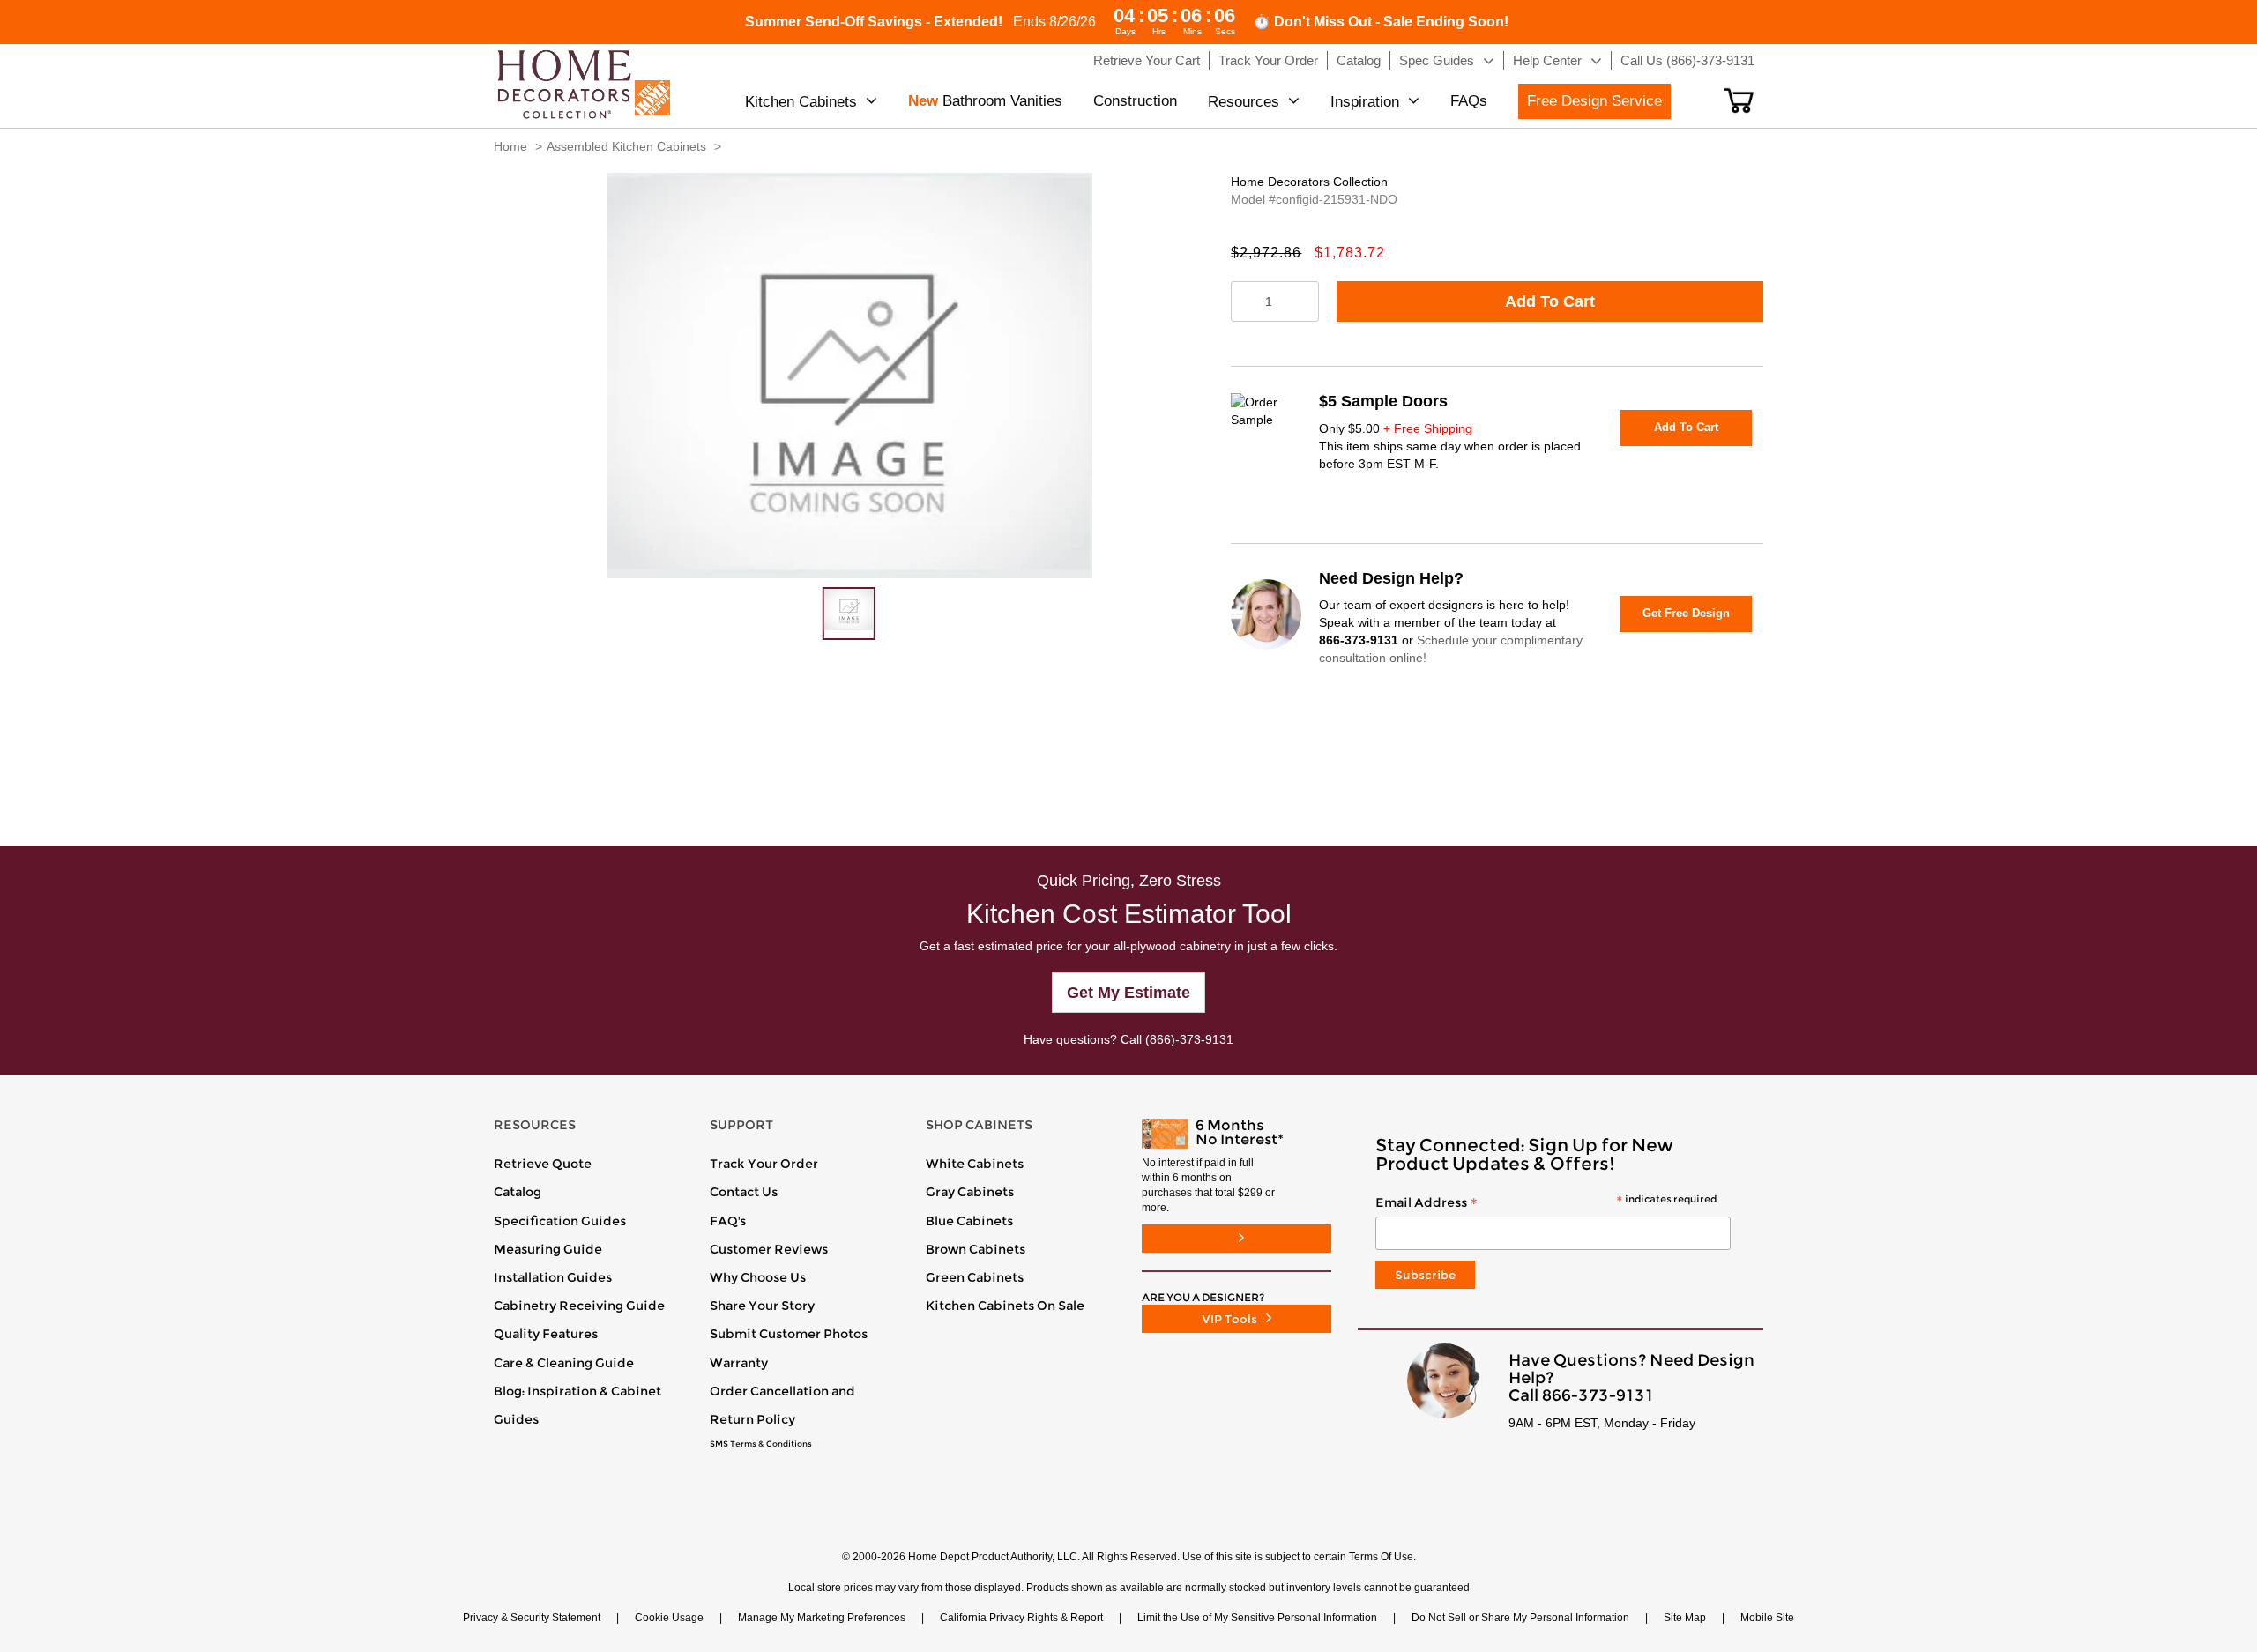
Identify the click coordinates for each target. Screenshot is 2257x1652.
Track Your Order (764, 1164)
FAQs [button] (1469, 101)
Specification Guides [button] (560, 1221)
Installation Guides (553, 1277)
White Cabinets (975, 1164)
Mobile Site (1767, 1618)
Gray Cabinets (970, 1192)
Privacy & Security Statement (532, 1618)
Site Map (1685, 1618)
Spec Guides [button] (1437, 60)
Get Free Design (1686, 613)
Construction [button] (1135, 101)
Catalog (518, 1192)
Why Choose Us (758, 1277)
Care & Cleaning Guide (564, 1363)
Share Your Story (762, 1306)
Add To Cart (1550, 301)
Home (510, 146)
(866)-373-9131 (1189, 1039)
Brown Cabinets (976, 1249)
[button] (1739, 100)
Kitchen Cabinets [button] (801, 102)
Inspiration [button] (1365, 102)
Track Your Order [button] (1268, 60)
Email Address (1546, 1203)
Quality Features (546, 1334)
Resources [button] (1244, 102)
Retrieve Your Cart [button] (1147, 60)
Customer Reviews (769, 1249)
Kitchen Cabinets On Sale (1005, 1306)
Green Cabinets (975, 1277)
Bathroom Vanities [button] (985, 101)
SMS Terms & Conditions (761, 1444)
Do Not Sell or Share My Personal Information (1520, 1618)
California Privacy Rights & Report (1021, 1618)
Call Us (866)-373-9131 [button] (1687, 60)
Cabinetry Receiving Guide (579, 1306)
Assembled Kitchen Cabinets (626, 146)
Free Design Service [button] (1594, 101)
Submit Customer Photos (789, 1334)
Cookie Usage (669, 1618)
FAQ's (728, 1221)
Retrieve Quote (543, 1164)
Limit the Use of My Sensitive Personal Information (1257, 1618)
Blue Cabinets (969, 1221)
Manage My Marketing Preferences (822, 1618)
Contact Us (744, 1192)
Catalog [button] (1359, 60)
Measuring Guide (548, 1249)
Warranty (739, 1363)
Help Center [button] (1547, 60)
